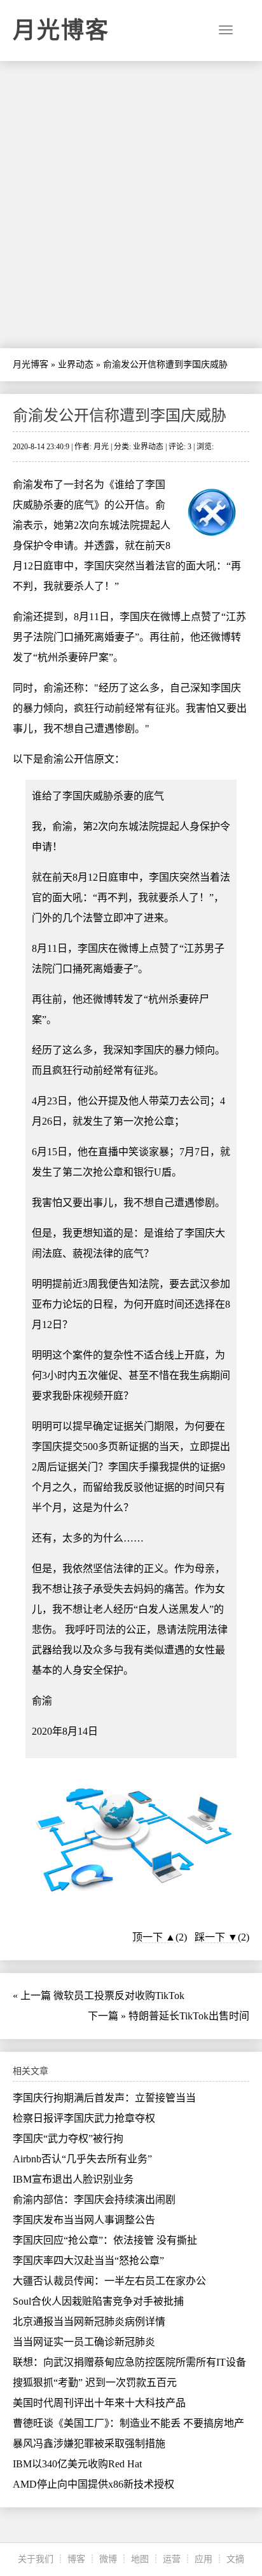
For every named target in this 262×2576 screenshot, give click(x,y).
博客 (76, 2559)
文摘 (235, 2559)
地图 (140, 2559)
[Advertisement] (131, 205)
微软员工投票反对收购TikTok (119, 1996)
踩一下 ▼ (216, 1937)
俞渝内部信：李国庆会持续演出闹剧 (94, 2200)
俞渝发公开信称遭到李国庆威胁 (120, 416)
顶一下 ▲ (154, 1937)
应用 (203, 2559)
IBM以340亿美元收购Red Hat (77, 2464)
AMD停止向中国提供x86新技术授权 (93, 2484)
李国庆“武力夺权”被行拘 (68, 2139)
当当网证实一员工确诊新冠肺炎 (84, 2342)
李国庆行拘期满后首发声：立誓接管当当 (104, 2098)
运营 (172, 2559)
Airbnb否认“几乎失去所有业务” (82, 2159)
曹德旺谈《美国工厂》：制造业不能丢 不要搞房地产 (128, 2423)
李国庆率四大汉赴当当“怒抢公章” (88, 2261)
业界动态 (76, 364)
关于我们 (36, 2559)
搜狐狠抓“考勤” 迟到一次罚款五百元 (95, 2383)
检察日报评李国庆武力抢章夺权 (84, 2118)
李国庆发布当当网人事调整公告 (84, 2220)
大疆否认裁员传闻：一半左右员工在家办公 (109, 2281)
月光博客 (61, 31)
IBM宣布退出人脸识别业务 (73, 2179)
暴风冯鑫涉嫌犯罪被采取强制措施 (89, 2444)
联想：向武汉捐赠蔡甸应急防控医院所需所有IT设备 (129, 2362)
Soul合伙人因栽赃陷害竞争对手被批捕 (98, 2301)
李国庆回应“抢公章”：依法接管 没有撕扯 (105, 2240)
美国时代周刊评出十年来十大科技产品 (99, 2403)
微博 (108, 2559)
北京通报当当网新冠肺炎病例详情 (89, 2322)
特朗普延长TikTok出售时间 (189, 2016)
